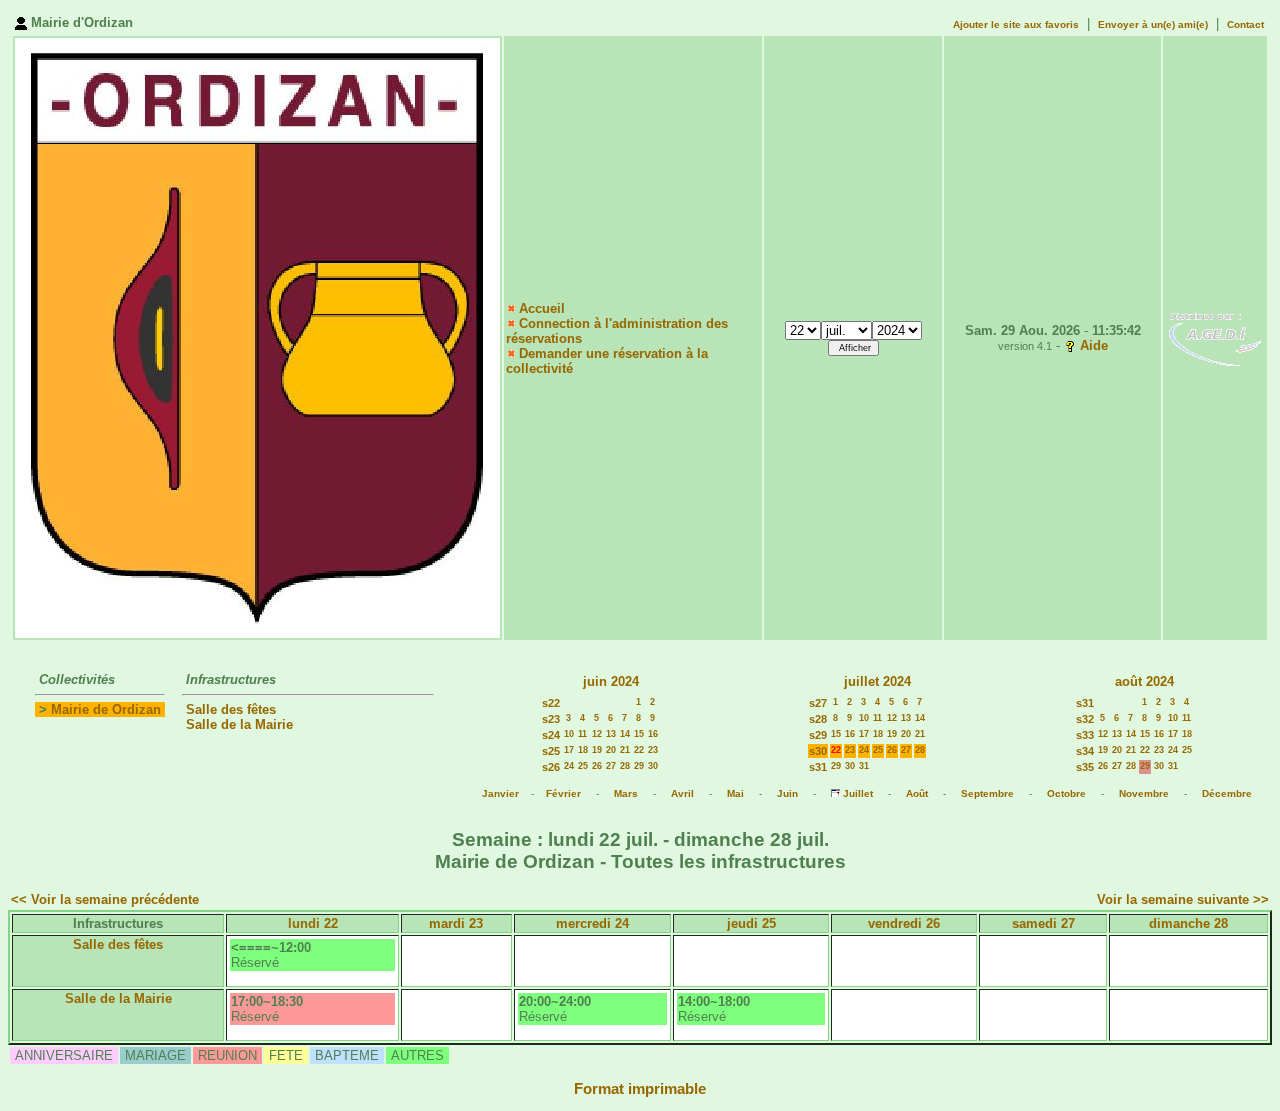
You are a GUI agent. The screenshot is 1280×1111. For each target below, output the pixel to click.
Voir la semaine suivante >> (1183, 899)
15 (639, 734)
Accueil (542, 308)
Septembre (987, 793)
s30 (818, 751)
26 (597, 766)
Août (917, 793)
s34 (1085, 751)
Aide (1094, 345)
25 (583, 766)
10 (569, 734)
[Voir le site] (1215, 337)
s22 (551, 703)
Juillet (858, 793)
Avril (682, 793)
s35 (1085, 767)
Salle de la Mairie (239, 724)
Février (563, 793)
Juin (787, 793)
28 (625, 766)
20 (611, 750)
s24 (551, 735)
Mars (626, 793)
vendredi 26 (904, 923)
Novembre (1144, 793)
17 (569, 750)
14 (625, 734)
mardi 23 (456, 923)
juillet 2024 (877, 681)
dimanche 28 (1188, 923)
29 (639, 766)
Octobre (1066, 793)
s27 (818, 703)
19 (597, 750)
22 (639, 750)
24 (569, 766)
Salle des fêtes (231, 709)
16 (653, 734)
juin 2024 (611, 681)
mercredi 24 (592, 923)
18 (583, 750)
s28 (818, 719)
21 (625, 750)
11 (582, 734)
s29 (818, 735)
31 (864, 766)
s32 (1085, 719)
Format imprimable (640, 1089)
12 (597, 734)
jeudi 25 (751, 923)
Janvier (500, 793)
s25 (551, 751)
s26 (551, 767)
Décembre (1227, 793)
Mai (735, 793)
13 (611, 734)
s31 (818, 767)
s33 (1085, 735)
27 (611, 766)
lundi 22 (313, 923)
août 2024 (1144, 681)
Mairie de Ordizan (106, 709)
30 (653, 766)
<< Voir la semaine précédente (105, 899)
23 (653, 750)
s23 (551, 719)
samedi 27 (1043, 923)
